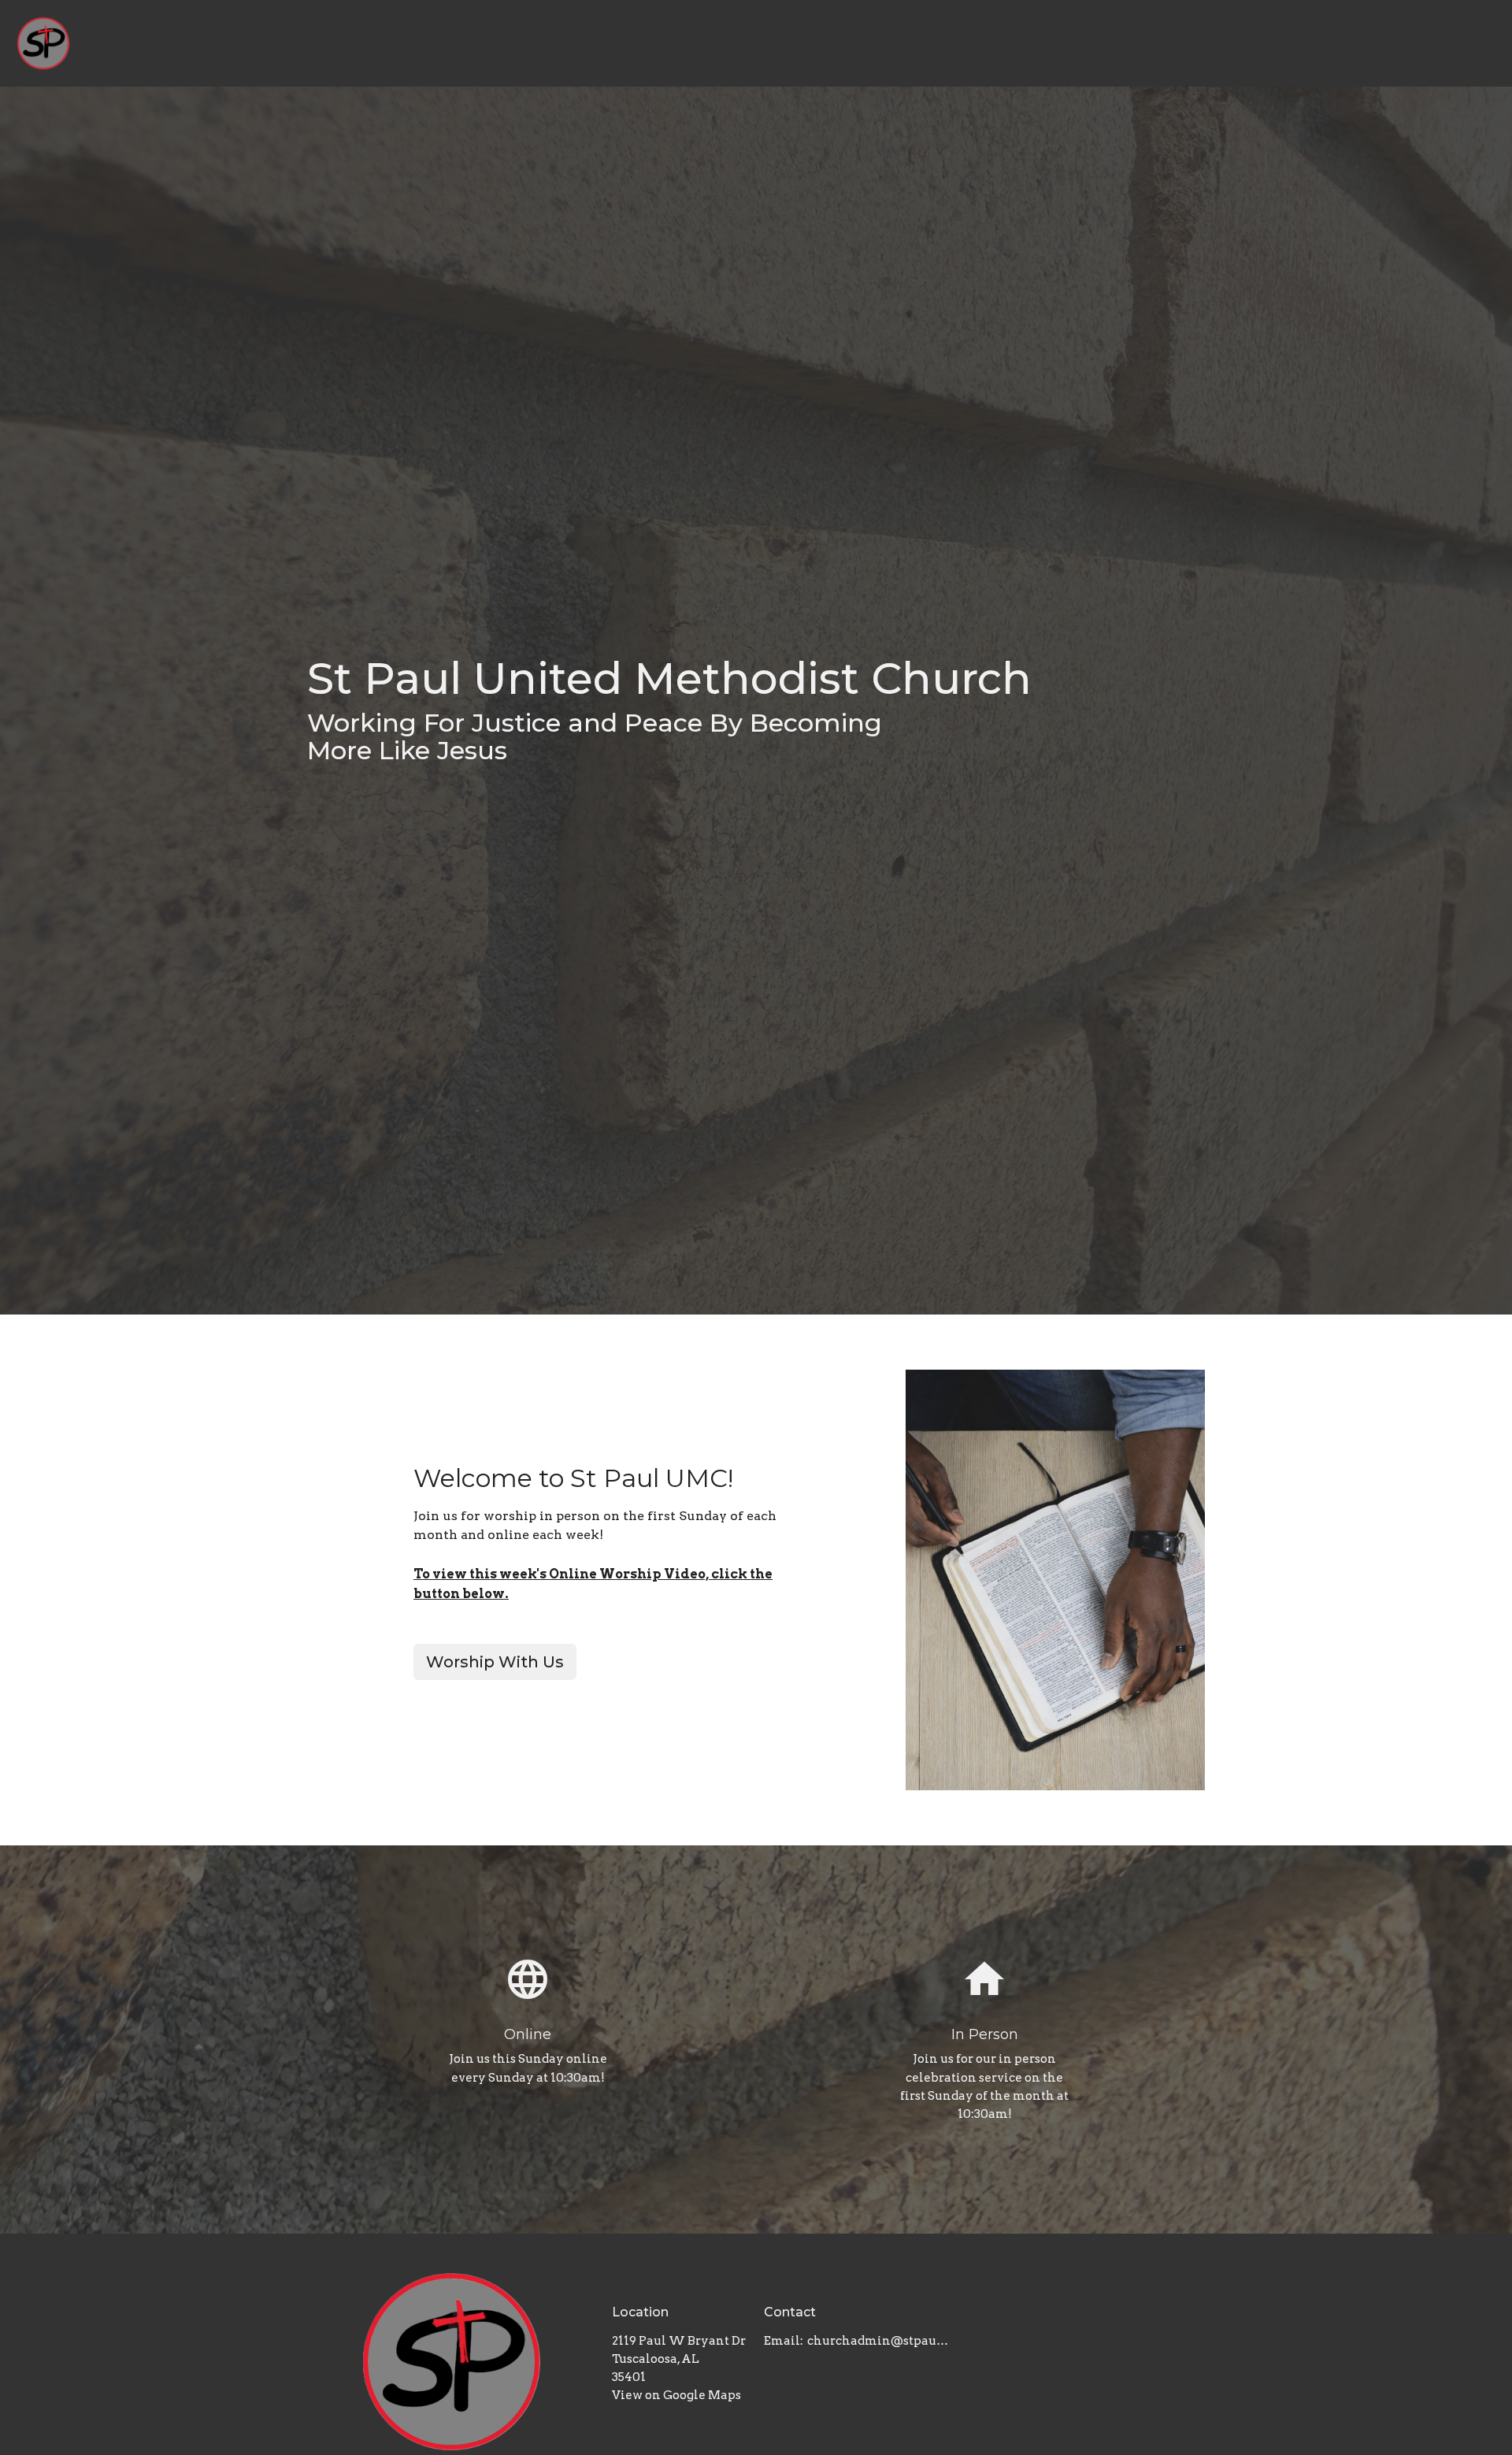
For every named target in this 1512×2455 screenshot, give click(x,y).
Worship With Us (495, 1662)
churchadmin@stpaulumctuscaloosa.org (879, 2341)
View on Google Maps (676, 2395)
